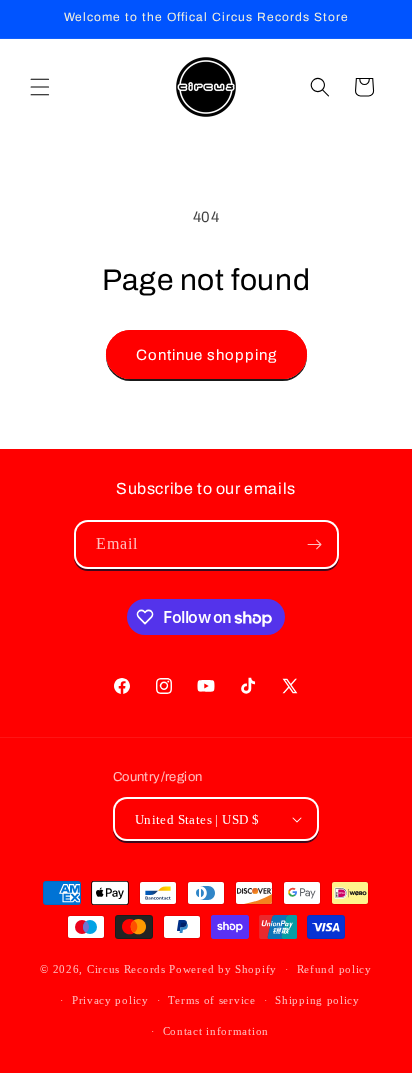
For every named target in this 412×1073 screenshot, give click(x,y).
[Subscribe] (315, 544)
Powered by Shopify (223, 969)
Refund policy (334, 969)
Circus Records (126, 969)
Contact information (216, 1031)
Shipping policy (317, 1000)
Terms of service (211, 1000)
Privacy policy (110, 1000)
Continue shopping (206, 355)
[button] (40, 87)
